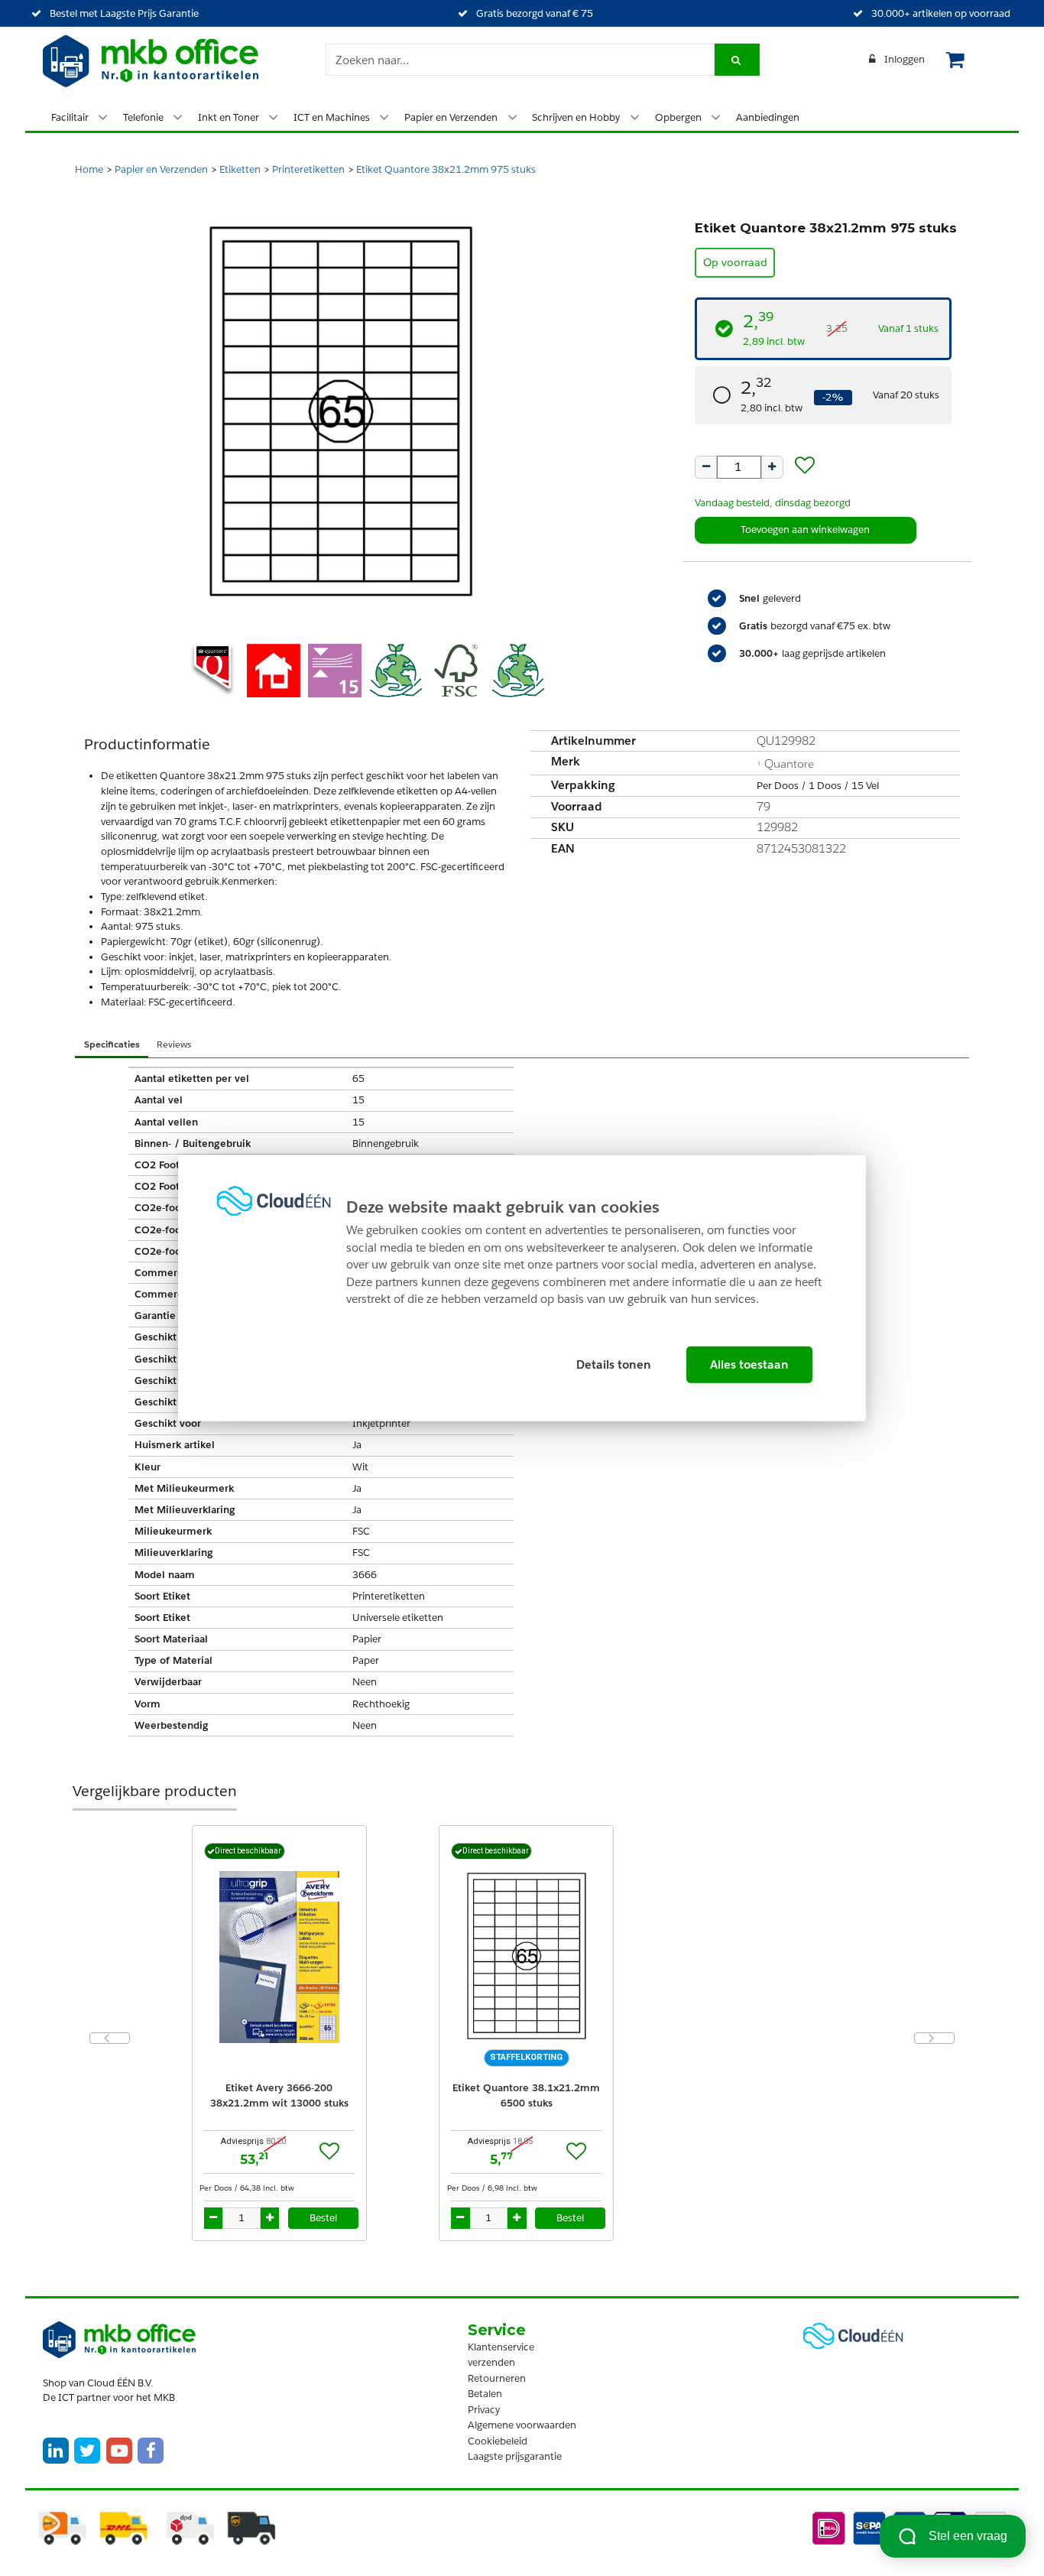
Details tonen (614, 1364)
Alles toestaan (749, 1364)
